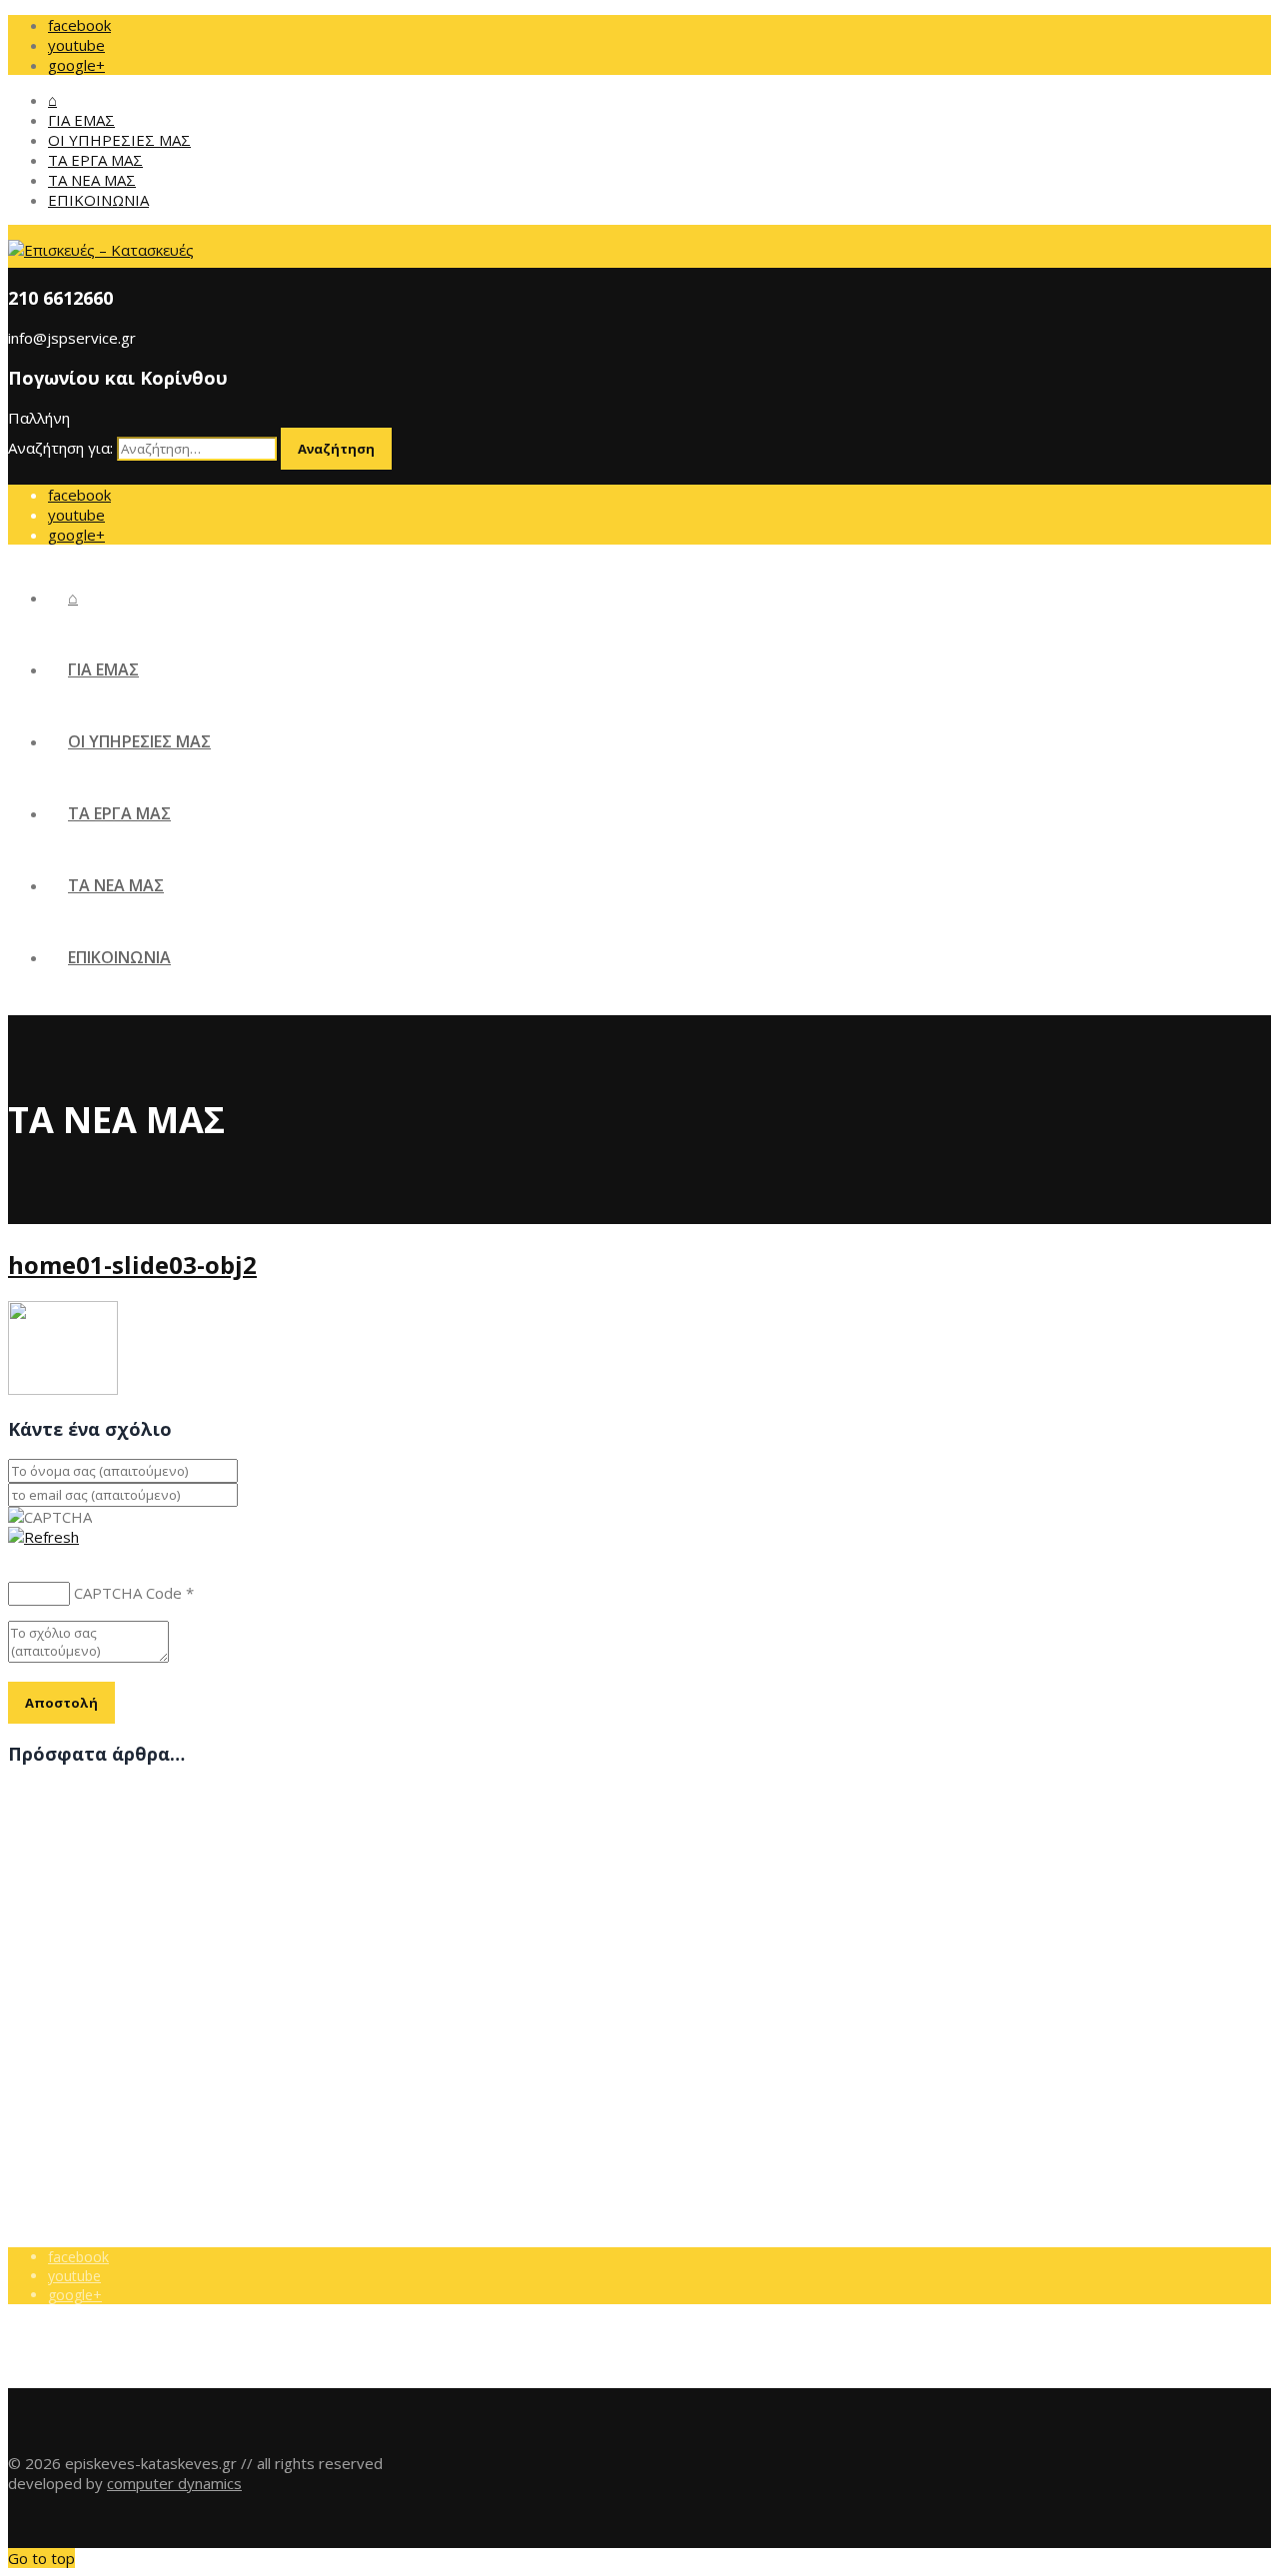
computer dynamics (174, 2483)
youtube (76, 45)
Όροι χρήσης (90, 2008)
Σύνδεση (77, 2046)
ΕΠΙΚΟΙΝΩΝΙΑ (98, 200)
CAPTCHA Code (128, 1593)
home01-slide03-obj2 (132, 1265)
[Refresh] (43, 1537)
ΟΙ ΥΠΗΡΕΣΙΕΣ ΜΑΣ (119, 140)
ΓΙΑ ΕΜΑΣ (81, 120)
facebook (79, 25)
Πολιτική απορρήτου (115, 2027)
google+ (76, 65)
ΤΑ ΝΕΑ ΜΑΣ (92, 180)
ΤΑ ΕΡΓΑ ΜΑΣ (95, 160)
